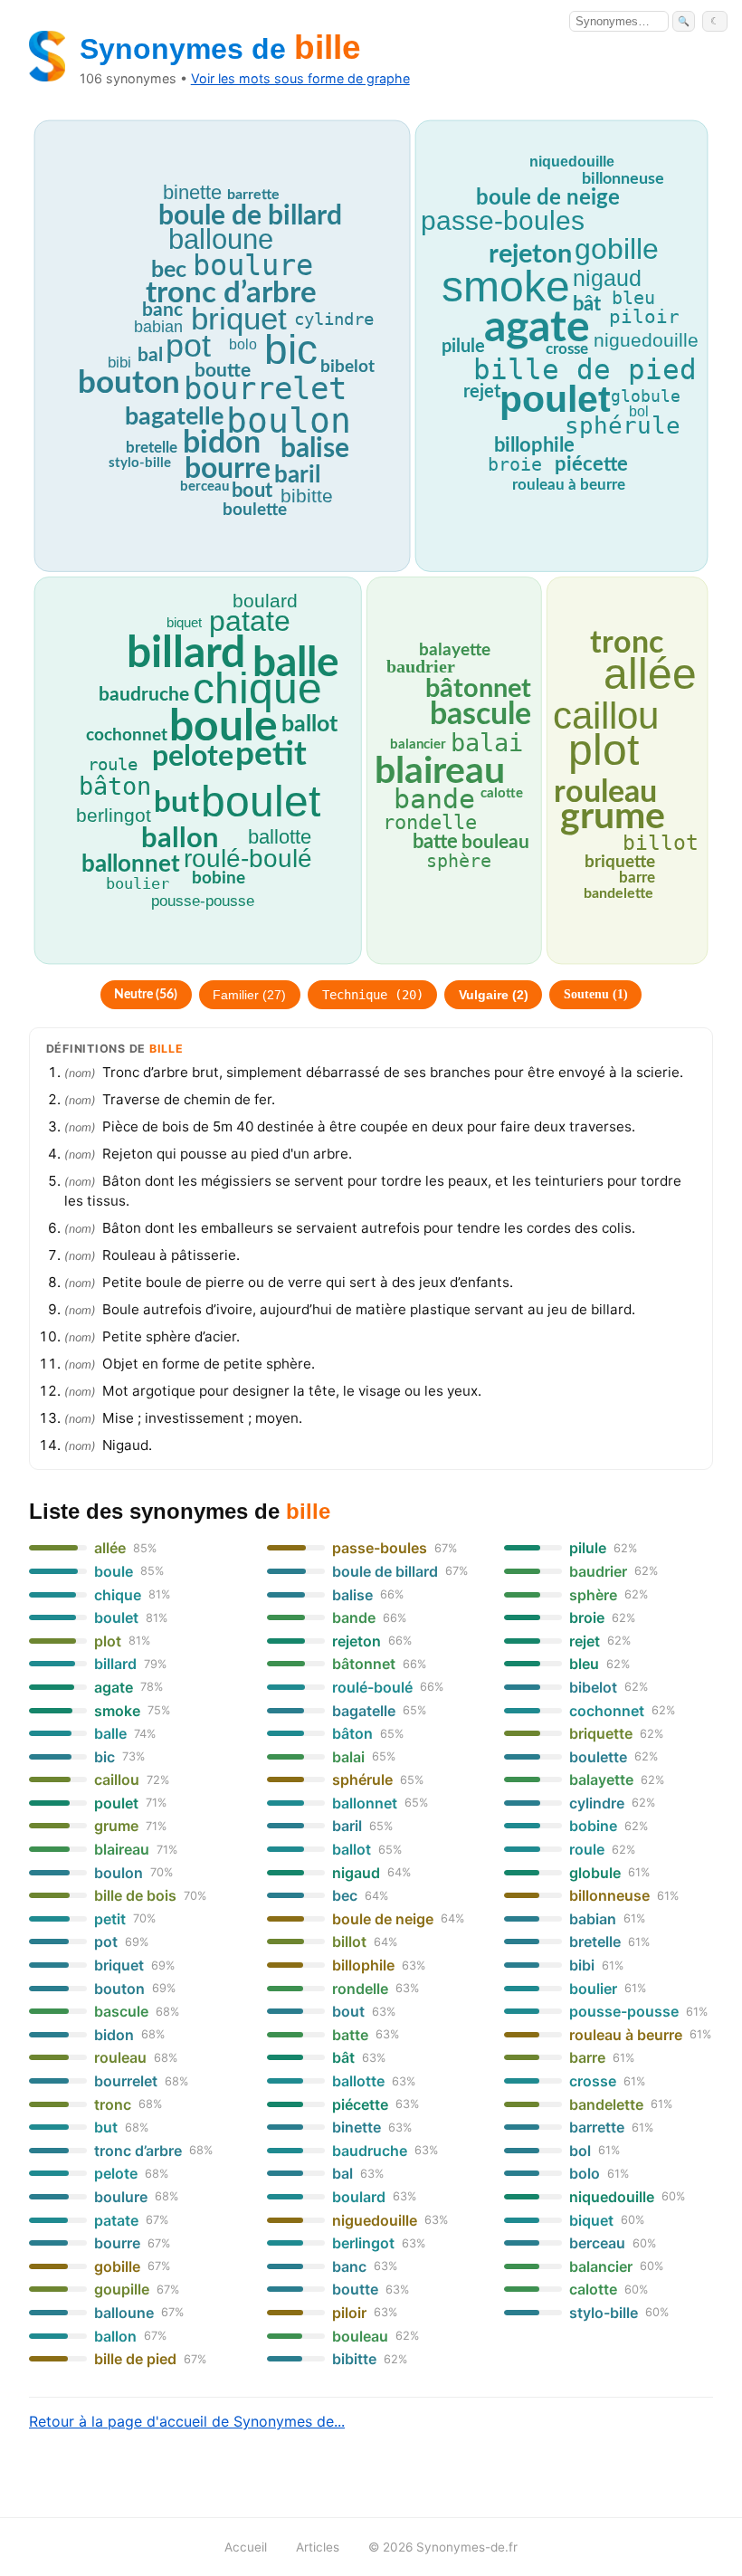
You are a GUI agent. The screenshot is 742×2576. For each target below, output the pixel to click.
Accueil (246, 2547)
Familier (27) (249, 995)
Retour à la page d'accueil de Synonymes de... (187, 2421)
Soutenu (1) (596, 994)
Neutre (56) (146, 995)
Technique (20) (373, 995)
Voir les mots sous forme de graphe (300, 78)
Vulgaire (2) (494, 995)
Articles (318, 2547)
